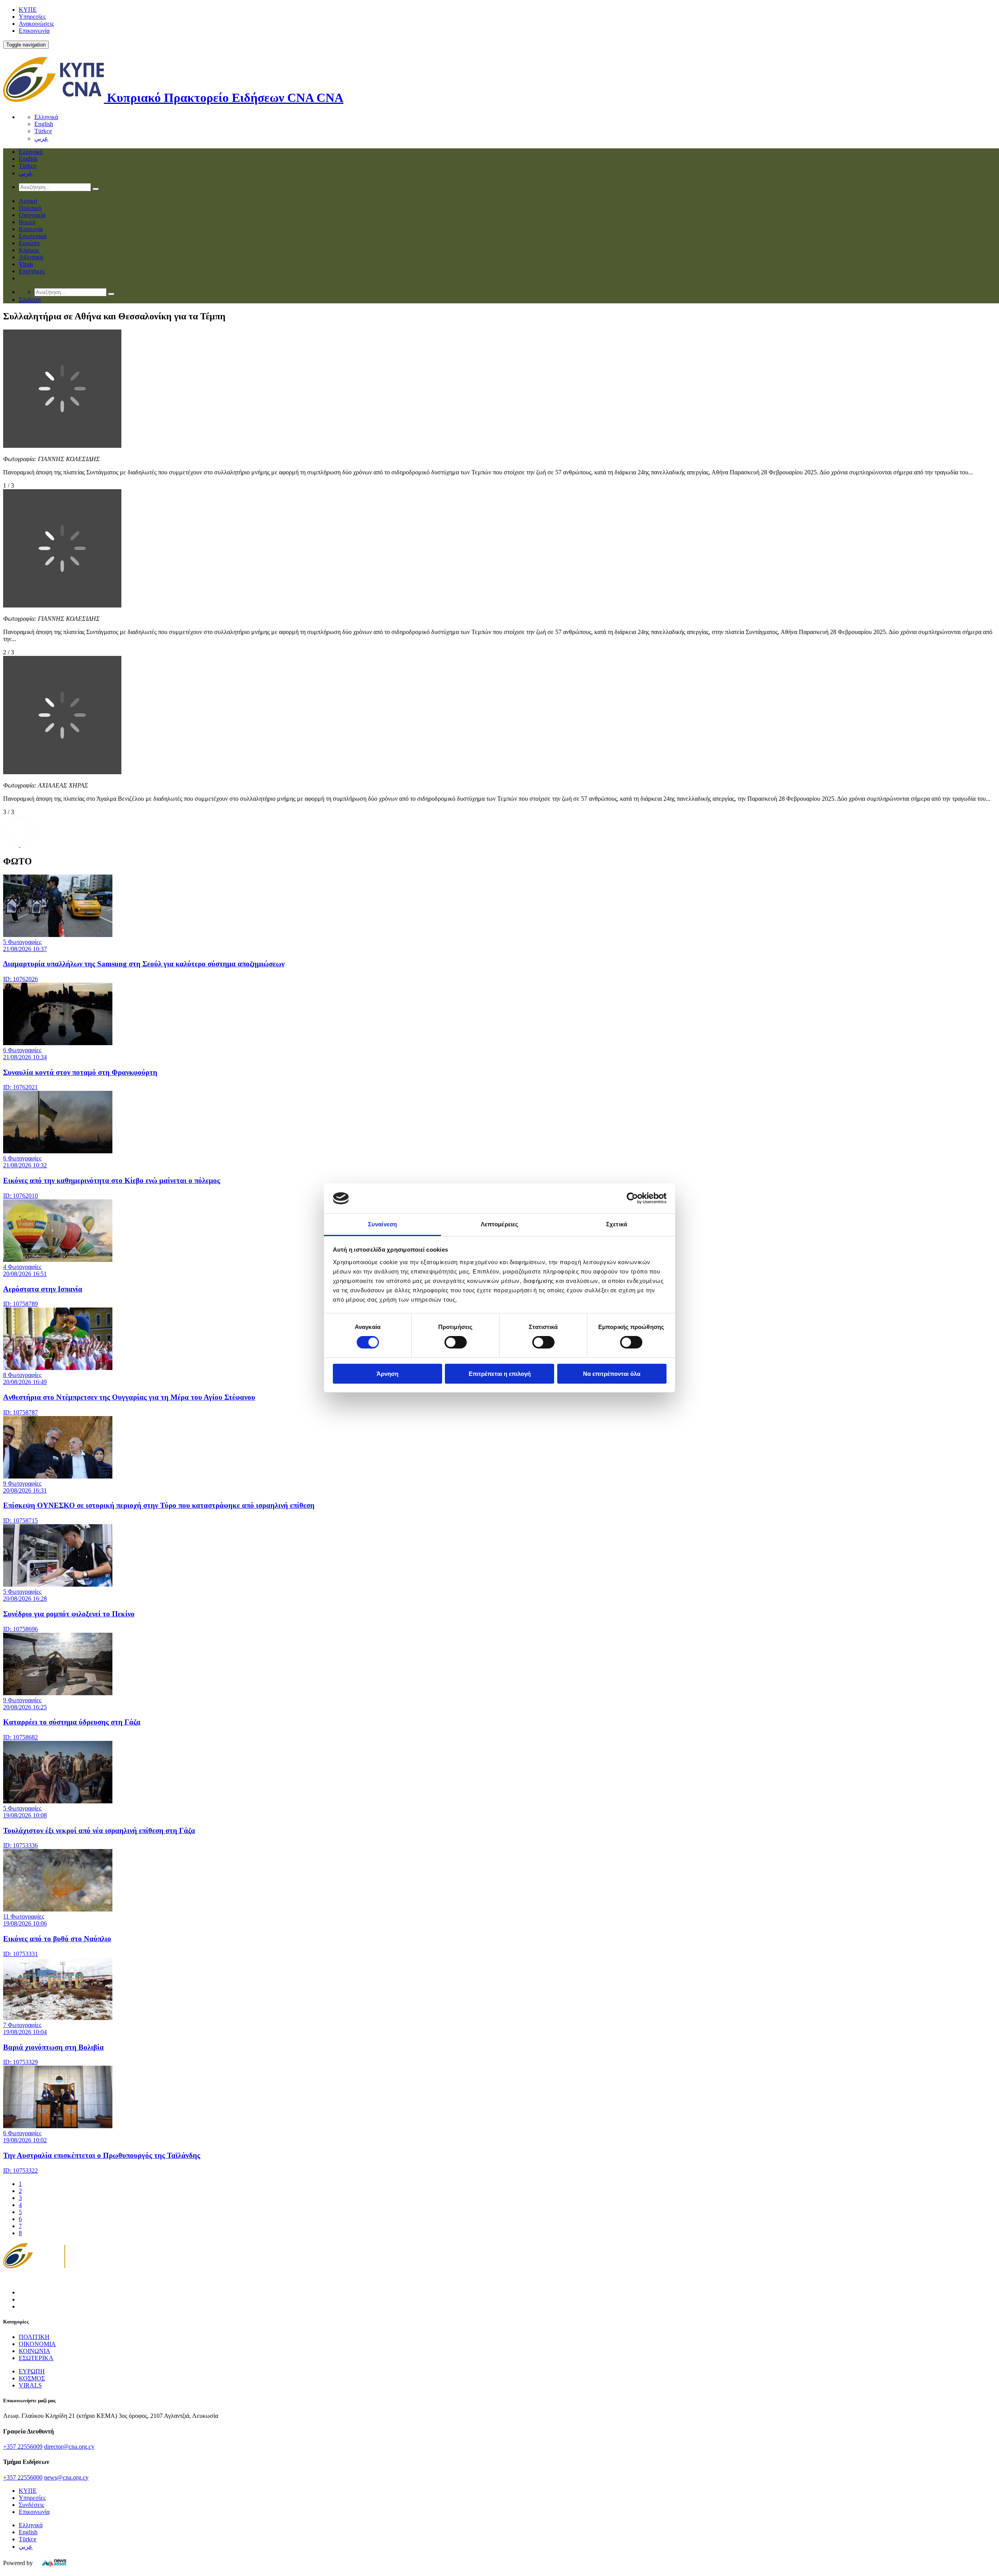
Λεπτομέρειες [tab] (499, 1224)
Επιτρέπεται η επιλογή (500, 1374)
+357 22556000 (23, 2477)
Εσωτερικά (33, 236)
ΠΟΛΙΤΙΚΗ (34, 2337)
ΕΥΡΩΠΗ (32, 2371)
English (44, 124)
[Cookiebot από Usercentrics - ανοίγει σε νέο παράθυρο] (632, 1198)
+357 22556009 (23, 2447)
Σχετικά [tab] (617, 1224)
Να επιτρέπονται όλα (612, 1374)
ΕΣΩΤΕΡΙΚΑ (36, 2358)
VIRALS (30, 2385)
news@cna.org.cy (66, 2477)
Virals (26, 264)
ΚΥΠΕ (28, 10)
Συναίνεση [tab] (382, 1224)
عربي (41, 138)
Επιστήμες (32, 271)
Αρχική (28, 201)
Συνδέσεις (31, 2505)
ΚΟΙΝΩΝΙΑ (35, 2351)
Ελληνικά (46, 117)
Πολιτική (30, 208)
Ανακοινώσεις (36, 24)
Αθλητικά (31, 257)
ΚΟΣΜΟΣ (32, 2378)
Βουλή (27, 222)
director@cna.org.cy (69, 2447)
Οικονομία (32, 215)
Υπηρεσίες (32, 17)
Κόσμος (29, 250)
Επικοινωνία (34, 31)
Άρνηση (388, 1374)
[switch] (456, 1342)
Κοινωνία (31, 229)
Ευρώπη (29, 243)
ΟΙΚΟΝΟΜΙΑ (37, 2344)
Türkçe (43, 131)
